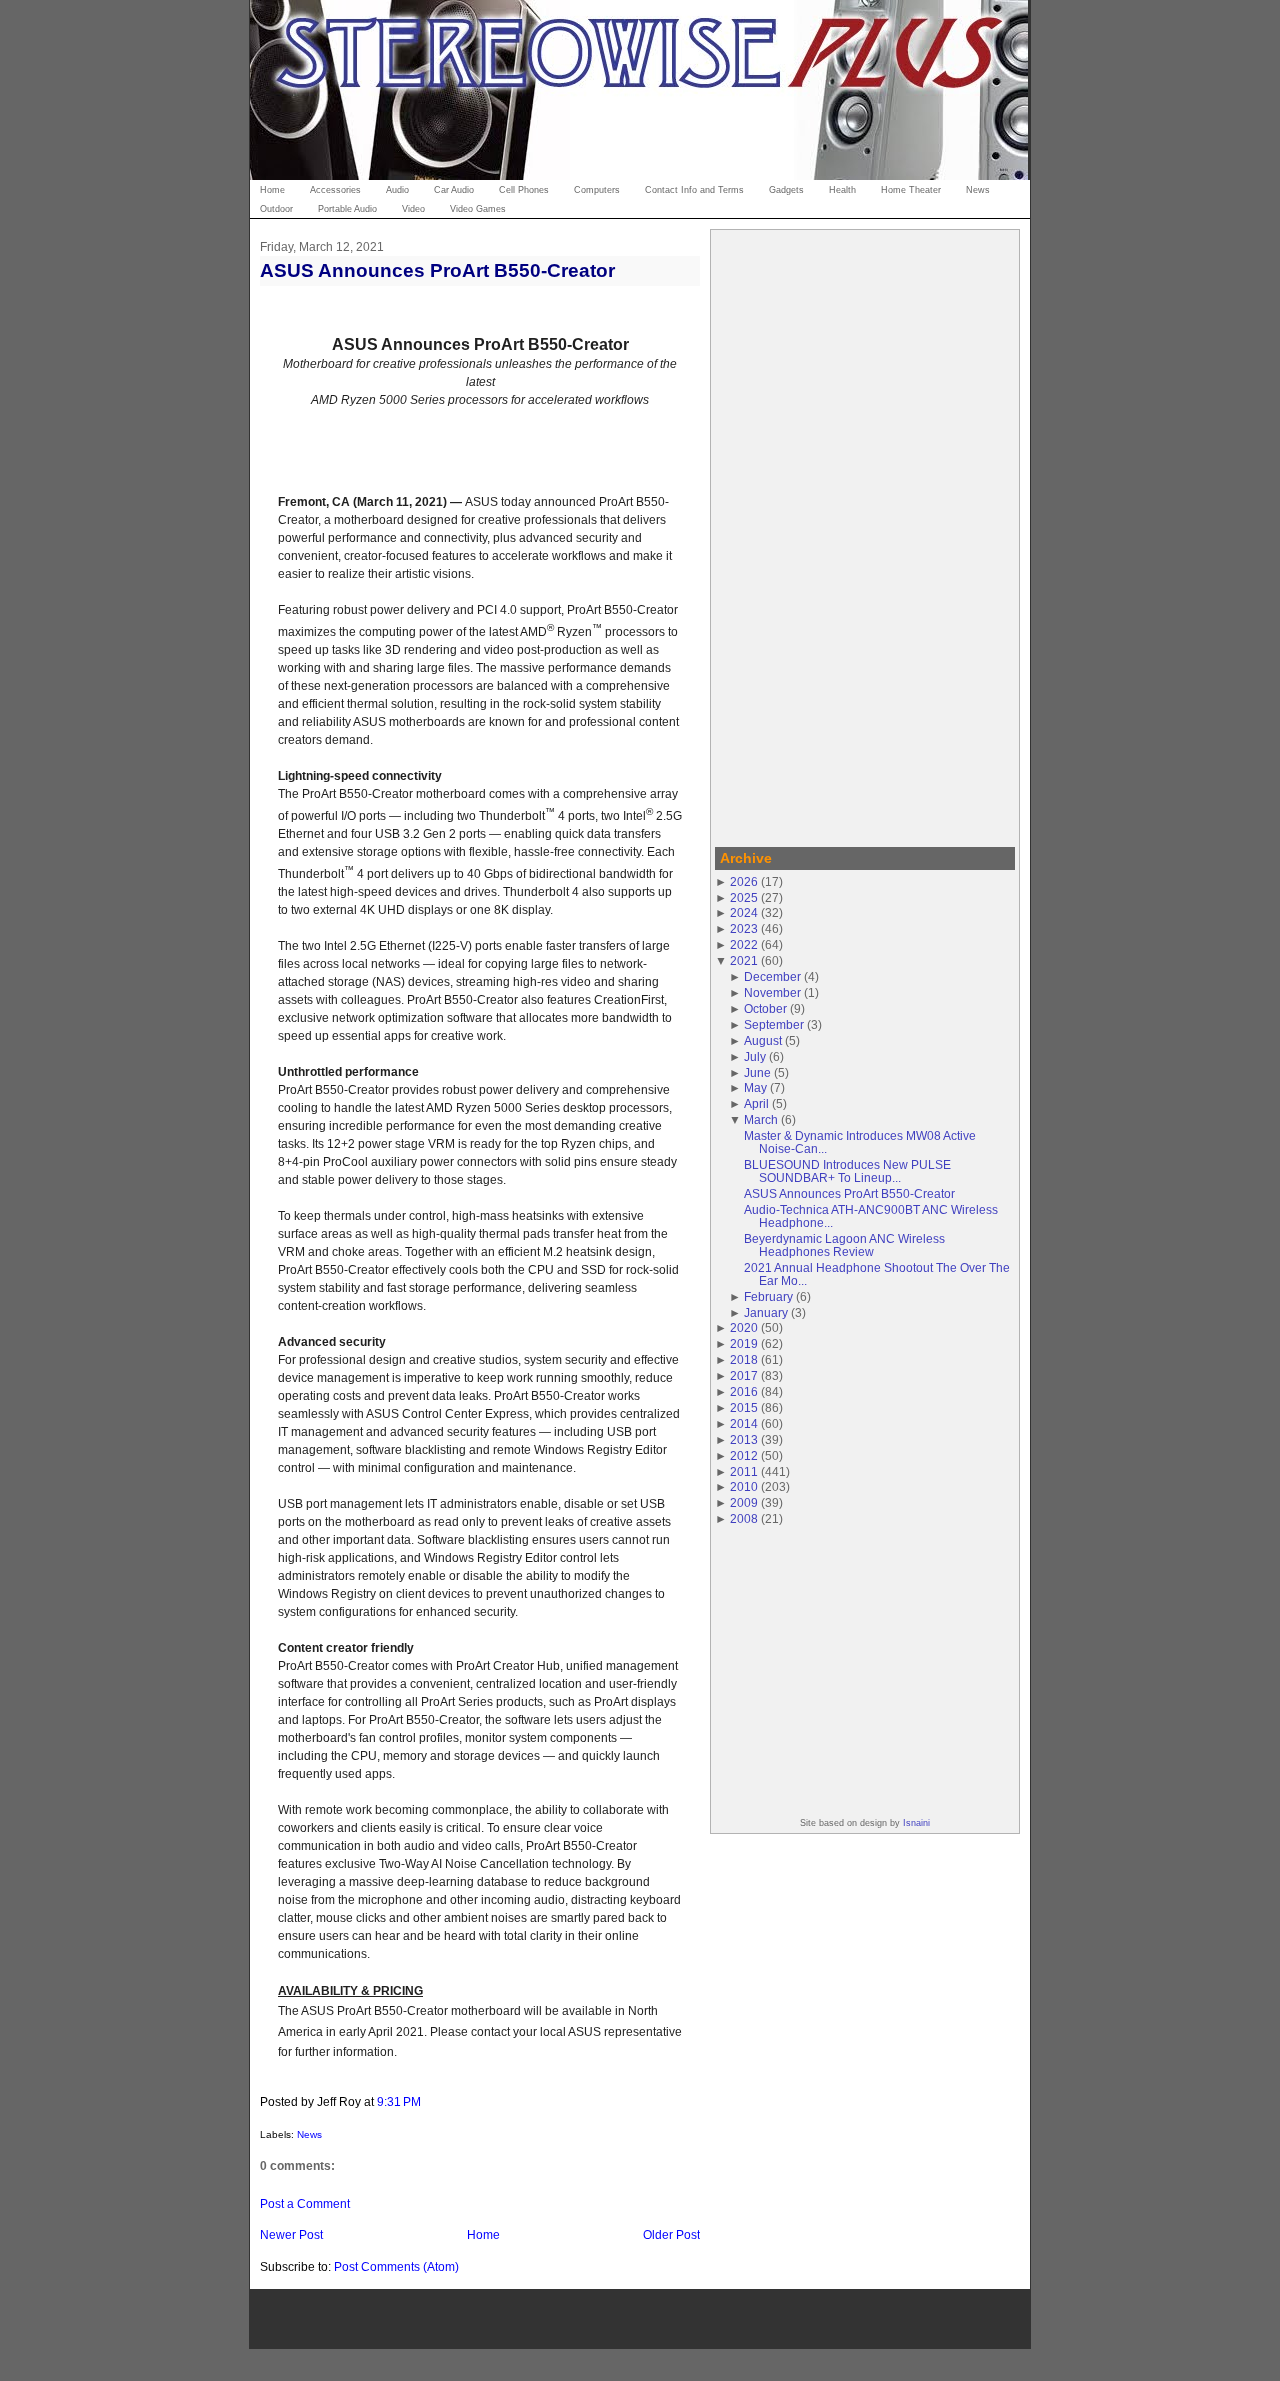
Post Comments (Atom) (396, 2266)
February (768, 1296)
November (772, 992)
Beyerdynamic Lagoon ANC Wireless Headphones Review (844, 1245)
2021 (744, 960)
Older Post (671, 2234)
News (309, 2134)
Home (483, 2234)
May (755, 1087)
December (772, 976)
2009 (744, 1502)
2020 (744, 1327)
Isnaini (916, 1823)
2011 (744, 1471)
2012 (744, 1455)
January (766, 1312)
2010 (744, 1486)
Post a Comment (305, 2203)
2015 (744, 1407)
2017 (744, 1375)
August (763, 1040)
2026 (744, 881)
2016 (744, 1391)
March (761, 1119)
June (757, 1072)
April (756, 1103)
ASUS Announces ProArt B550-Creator (437, 270)
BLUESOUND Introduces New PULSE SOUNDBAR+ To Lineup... (847, 1171)
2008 (744, 1518)
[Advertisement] (865, 535)
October (765, 1008)
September (774, 1024)
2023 (744, 928)
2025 (744, 897)
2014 (744, 1423)
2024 (744, 912)
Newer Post (291, 2234)
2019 (744, 1343)
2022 (744, 944)
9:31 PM (399, 2101)
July (755, 1056)
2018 (744, 1359)
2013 (744, 1439)
